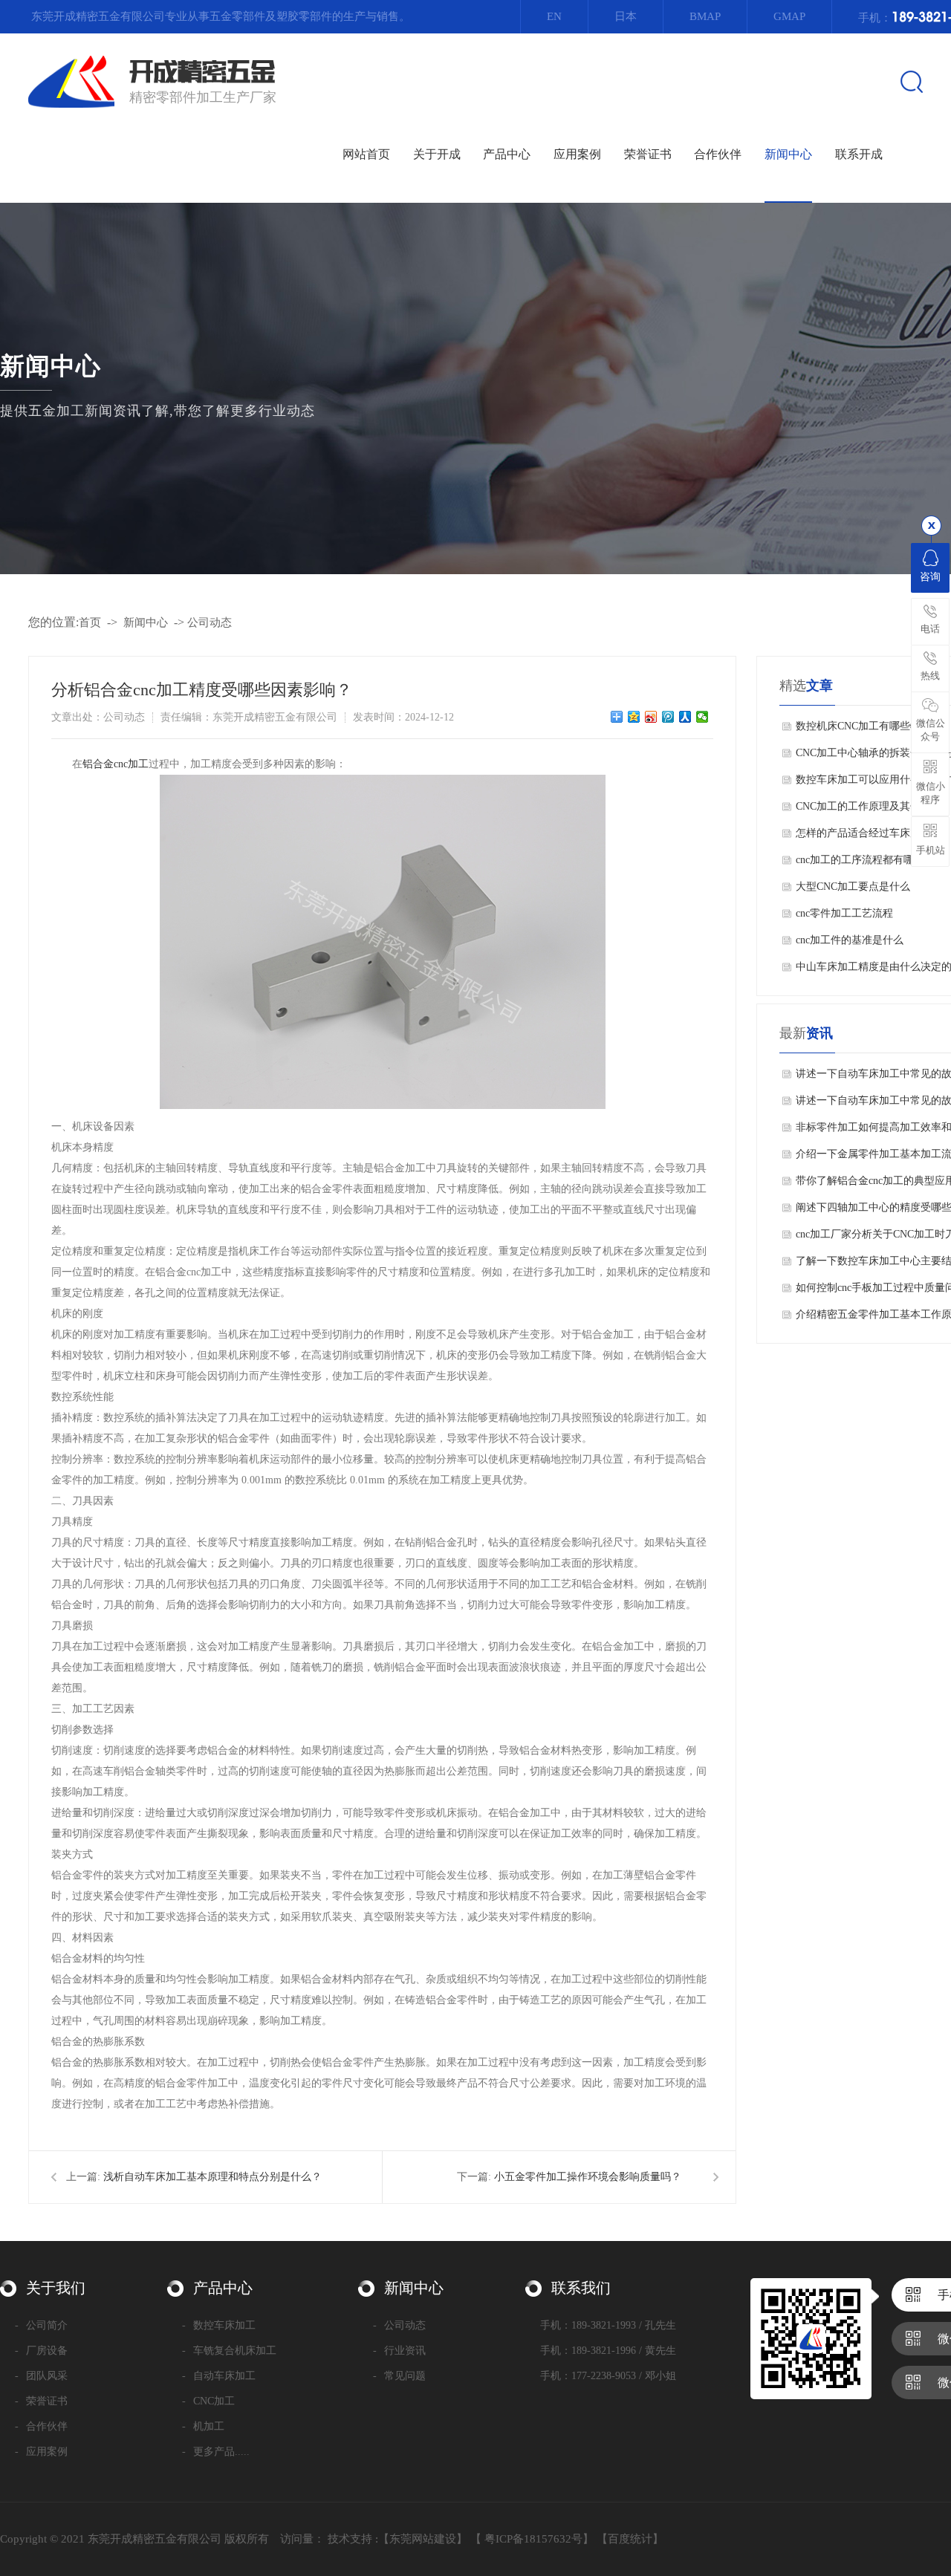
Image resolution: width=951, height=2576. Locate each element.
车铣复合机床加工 (229, 2351)
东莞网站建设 (423, 2539)
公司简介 (41, 2325)
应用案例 (41, 2452)
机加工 (203, 2426)
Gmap (789, 16)
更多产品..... (216, 2452)
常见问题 (788, 276)
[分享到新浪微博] (651, 717)
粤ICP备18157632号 (533, 2539)
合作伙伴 (41, 2426)
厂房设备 (437, 202)
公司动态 (788, 202)
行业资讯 (788, 239)
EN (554, 16)
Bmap (705, 16)
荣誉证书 (41, 2401)
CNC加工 (208, 2401)
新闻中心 (146, 622)
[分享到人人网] (685, 717)
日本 (626, 16)
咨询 (930, 577)
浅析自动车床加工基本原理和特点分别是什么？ (212, 2177)
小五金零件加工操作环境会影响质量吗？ (588, 2177)
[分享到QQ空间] (634, 717)
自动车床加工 (219, 2376)
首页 (90, 622)
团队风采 (437, 239)
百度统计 (630, 2539)
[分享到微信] (702, 717)
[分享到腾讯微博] (668, 717)
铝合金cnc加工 (116, 764)
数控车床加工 (219, 2325)
